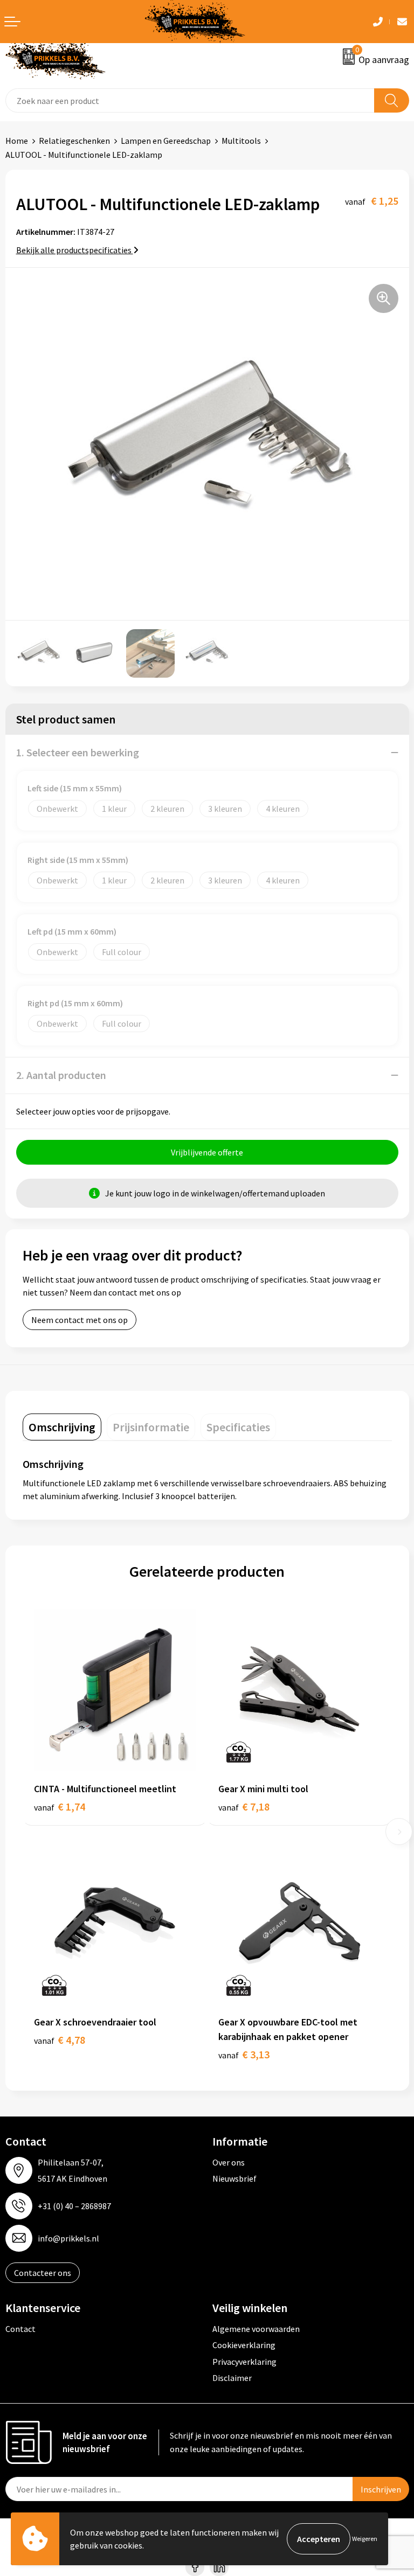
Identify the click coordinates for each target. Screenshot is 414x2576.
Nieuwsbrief (234, 2178)
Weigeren (365, 2539)
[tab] (62, 1427)
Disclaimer (232, 2378)
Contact (20, 2329)
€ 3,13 (244, 2054)
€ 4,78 (60, 2040)
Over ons (229, 2162)
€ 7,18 (244, 1806)
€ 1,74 (60, 1806)
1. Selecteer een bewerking (78, 752)
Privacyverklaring (244, 2362)
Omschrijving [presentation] (62, 1427)
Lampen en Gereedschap (166, 141)
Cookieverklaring (244, 2345)
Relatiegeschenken (74, 141)
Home (17, 141)
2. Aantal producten (61, 1075)
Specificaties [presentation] (238, 1427)
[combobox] (190, 100)
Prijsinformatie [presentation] (151, 1427)
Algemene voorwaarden (256, 2329)
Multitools (241, 141)
